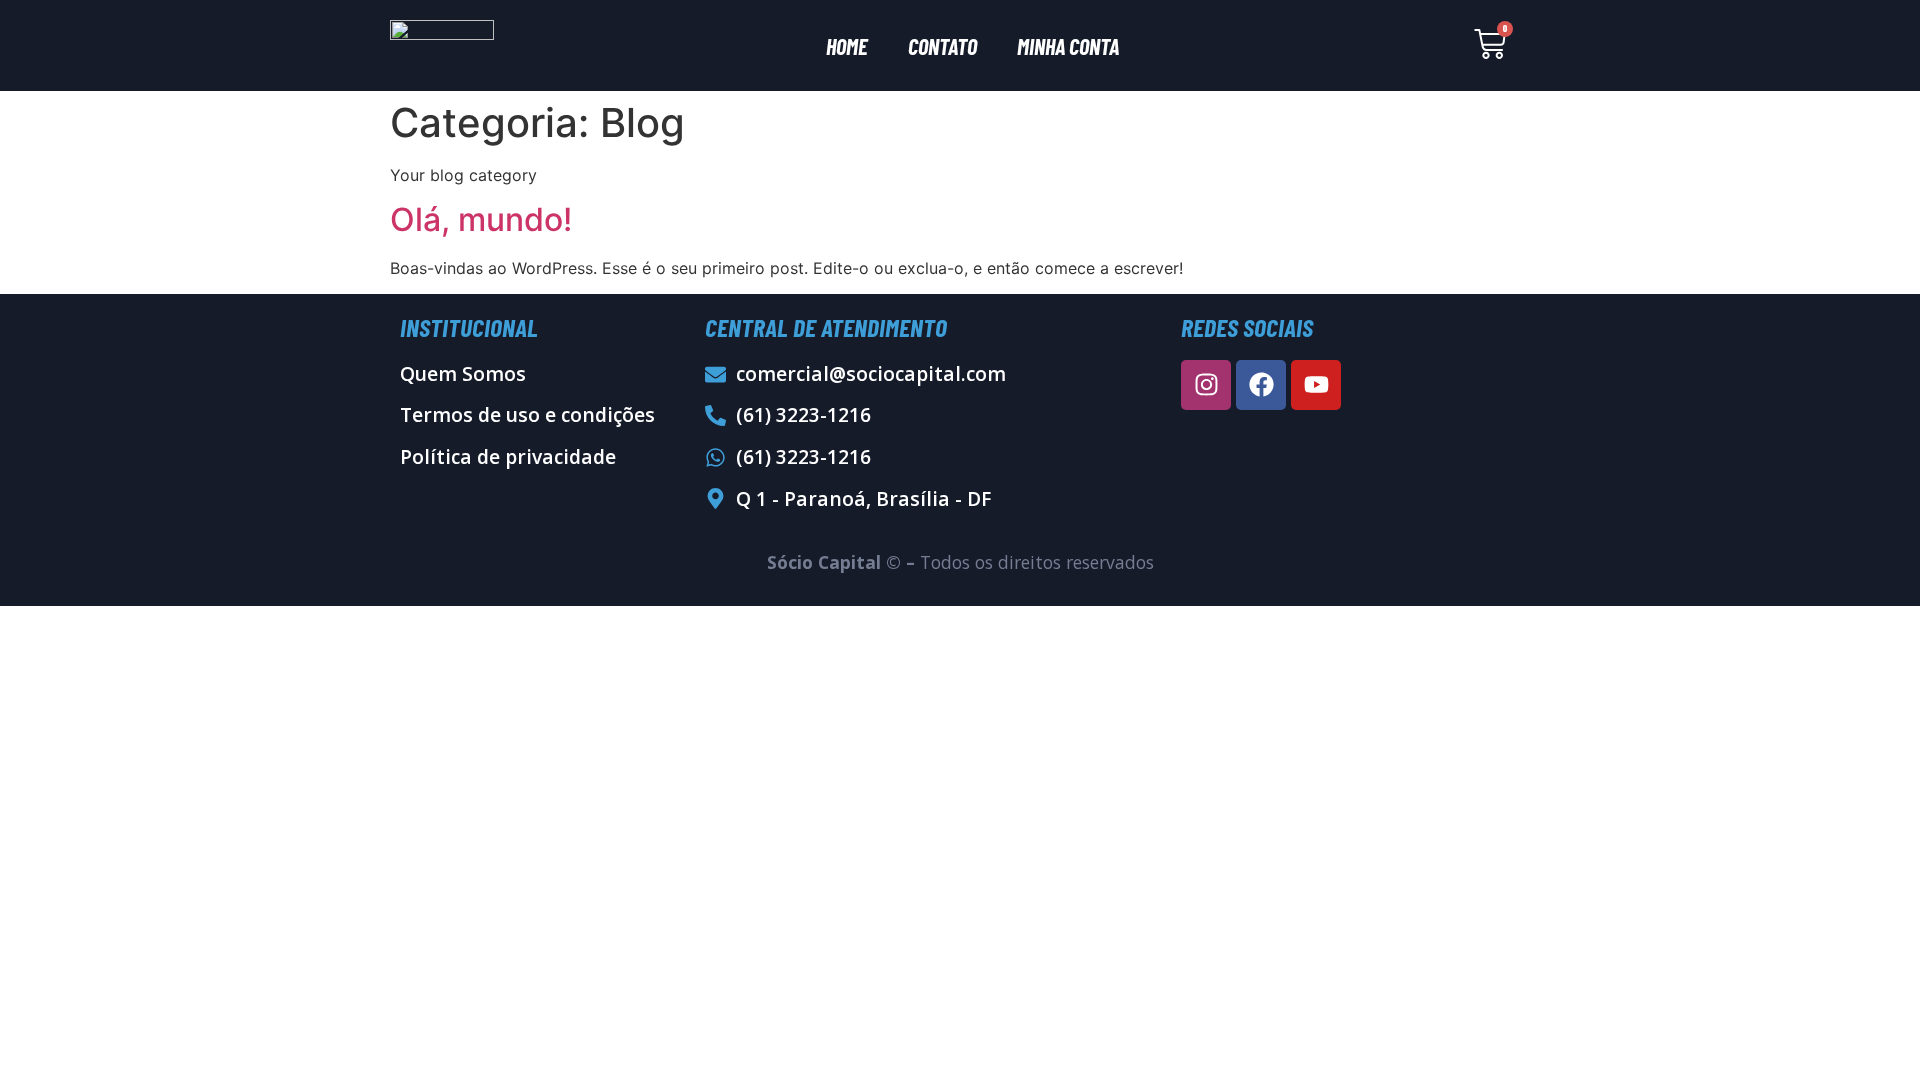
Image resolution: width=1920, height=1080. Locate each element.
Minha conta (1068, 46)
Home (847, 46)
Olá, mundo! (481, 219)
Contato (942, 46)
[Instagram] (1206, 385)
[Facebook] (1261, 385)
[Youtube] (1316, 385)
